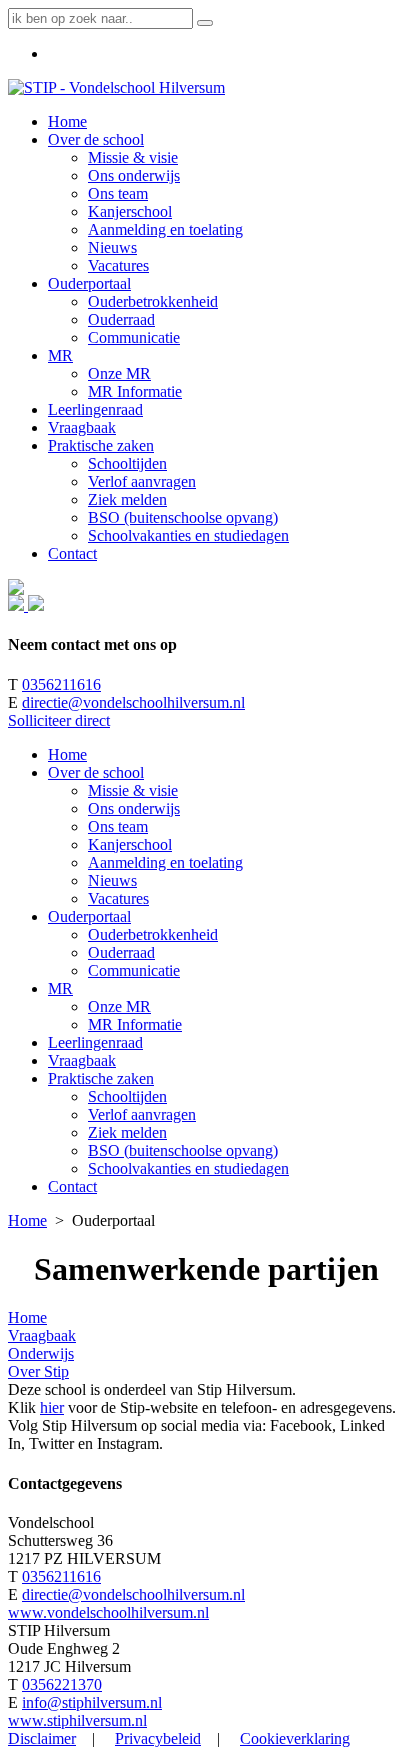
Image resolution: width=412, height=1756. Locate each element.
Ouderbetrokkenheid (153, 934)
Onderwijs (41, 1353)
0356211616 (61, 684)
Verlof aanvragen (142, 1114)
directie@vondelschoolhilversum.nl (133, 702)
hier (52, 1407)
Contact (72, 1186)
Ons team (118, 826)
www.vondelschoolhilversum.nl (108, 1612)
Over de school (96, 772)
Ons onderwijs (134, 808)
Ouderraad (121, 952)
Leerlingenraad (95, 1042)
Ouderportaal (89, 916)
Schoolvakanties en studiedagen (188, 1168)
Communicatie (134, 970)
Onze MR (119, 1006)
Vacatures (118, 898)
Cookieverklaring (295, 1738)
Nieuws (112, 880)
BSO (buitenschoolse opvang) (183, 1150)
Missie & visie (133, 790)
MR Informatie (135, 1024)
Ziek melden (127, 1132)
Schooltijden (127, 1096)
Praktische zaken (101, 1078)
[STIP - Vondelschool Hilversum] (116, 87)
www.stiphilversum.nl (77, 1720)
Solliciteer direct (59, 720)
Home (67, 754)
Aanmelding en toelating (165, 862)
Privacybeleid (158, 1738)
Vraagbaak (82, 1060)
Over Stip (38, 1371)
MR (60, 988)
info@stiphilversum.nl (92, 1702)
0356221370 (62, 1684)
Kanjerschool (130, 844)
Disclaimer (42, 1738)
